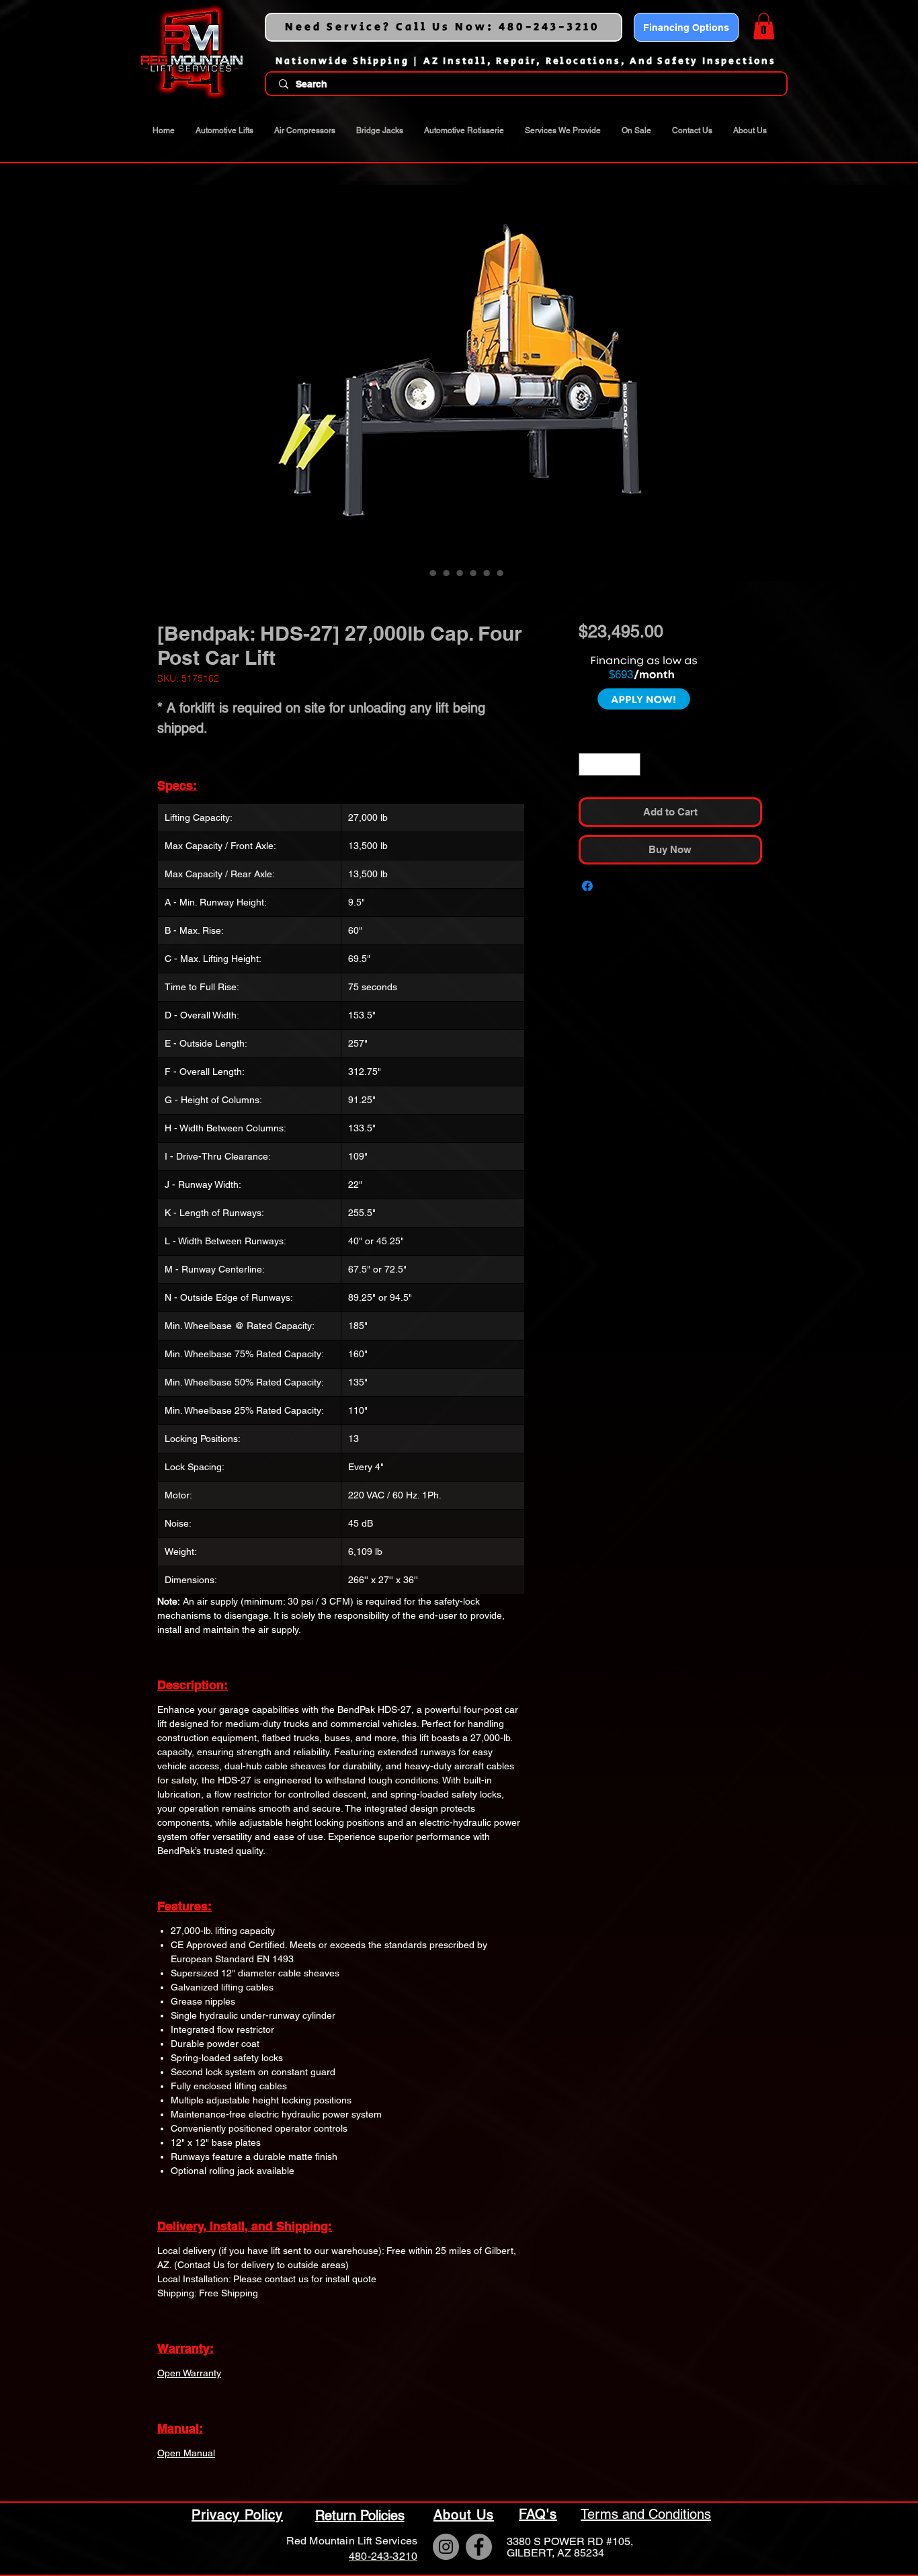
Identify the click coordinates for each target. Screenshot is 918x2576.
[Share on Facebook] (587, 805)
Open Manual (186, 2453)
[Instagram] (446, 2547)
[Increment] (631, 682)
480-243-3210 (383, 2556)
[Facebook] (479, 2547)
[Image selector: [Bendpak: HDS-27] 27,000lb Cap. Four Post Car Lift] (419, 573)
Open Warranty (189, 2373)
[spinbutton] (610, 682)
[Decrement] (588, 682)
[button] (764, 26)
